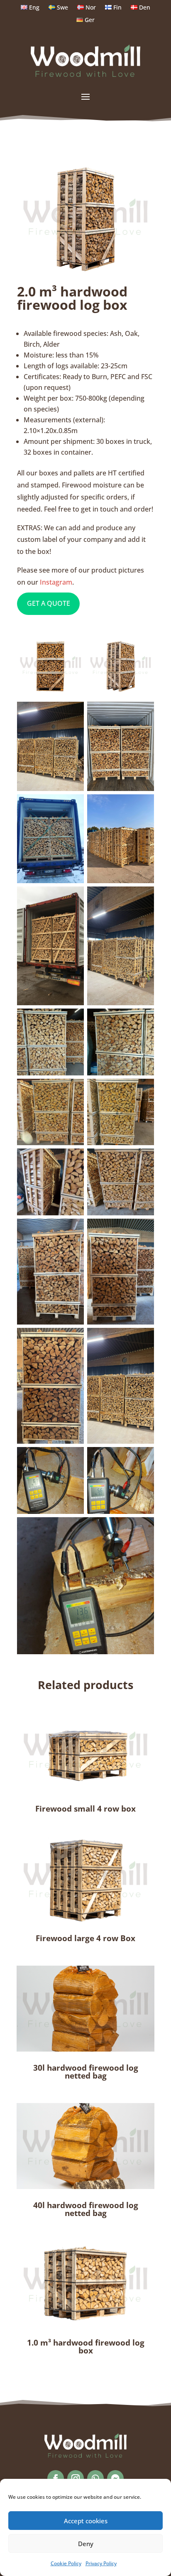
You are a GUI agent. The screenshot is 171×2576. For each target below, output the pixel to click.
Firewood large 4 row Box (85, 1938)
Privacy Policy (101, 2563)
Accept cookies (86, 2521)
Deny (86, 2544)
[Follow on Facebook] (56, 2478)
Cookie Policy (66, 2563)
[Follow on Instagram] (76, 2478)
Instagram (56, 582)
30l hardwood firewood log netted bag (86, 2072)
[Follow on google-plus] (95, 2478)
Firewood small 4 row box (85, 1809)
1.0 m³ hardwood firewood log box (86, 2347)
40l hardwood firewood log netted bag (86, 2209)
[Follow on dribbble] (115, 2478)
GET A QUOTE (49, 603)
